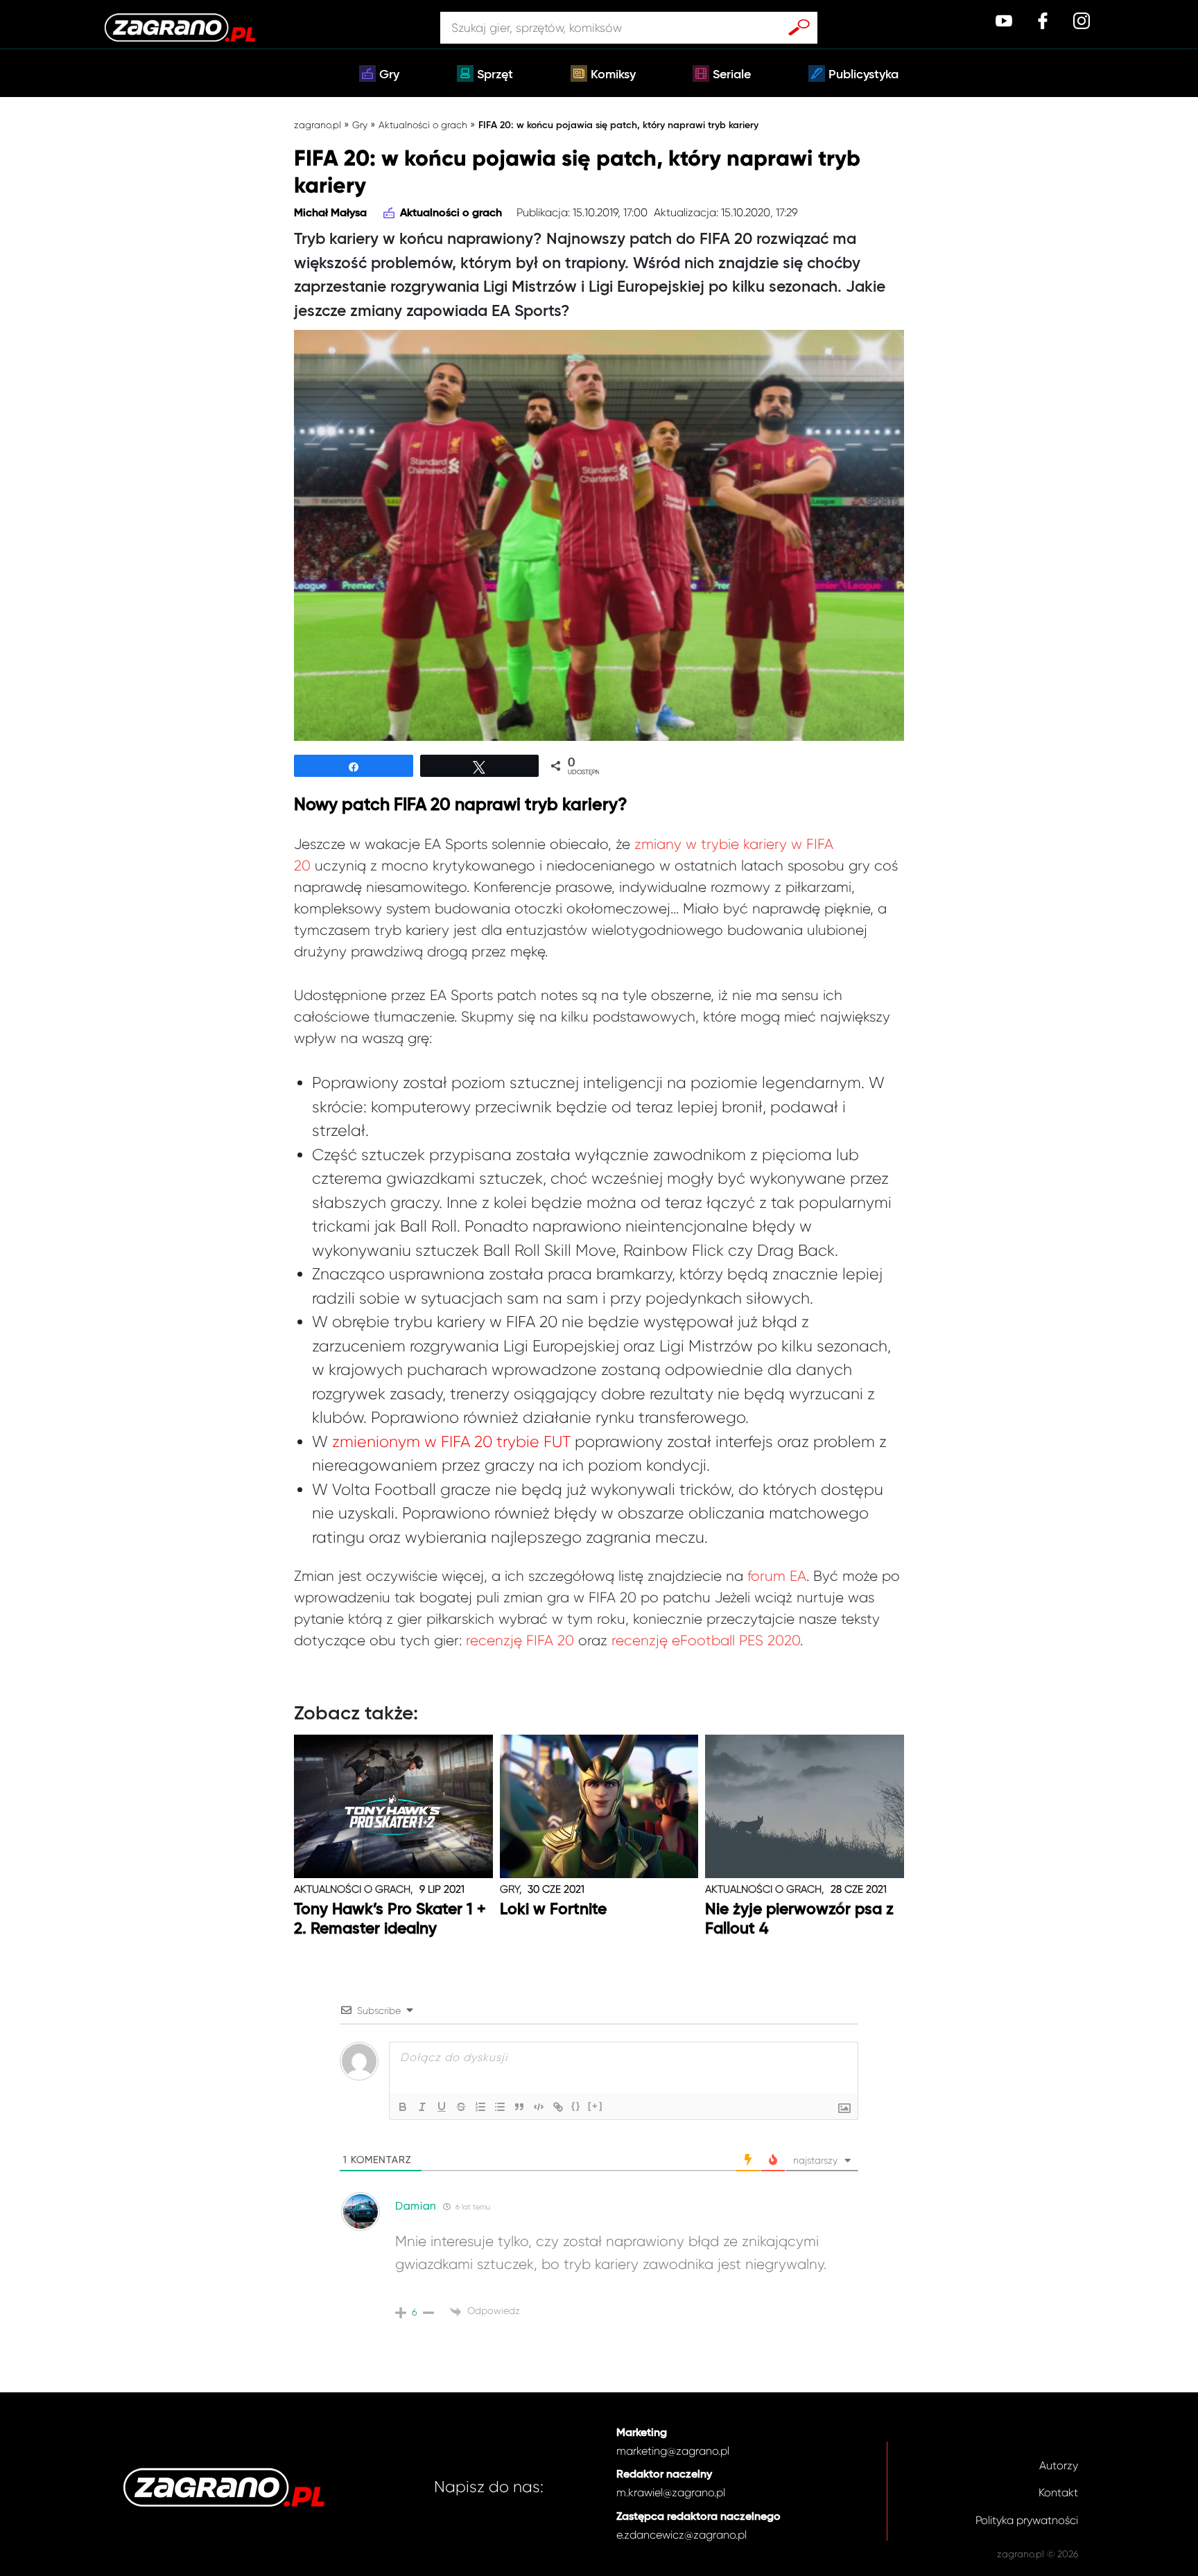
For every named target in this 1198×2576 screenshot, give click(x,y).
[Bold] (403, 2107)
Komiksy (613, 75)
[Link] (558, 2107)
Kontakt (1058, 2492)
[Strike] (461, 2107)
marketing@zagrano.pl (673, 2451)
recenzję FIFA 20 (520, 1640)
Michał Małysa (330, 213)
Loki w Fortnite (553, 1910)
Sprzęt (495, 75)
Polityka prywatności (1027, 2520)
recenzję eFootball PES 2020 (706, 1640)
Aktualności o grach (423, 125)
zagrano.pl (318, 125)
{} (576, 2106)
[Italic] (422, 2107)
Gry (389, 75)
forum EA (777, 1576)
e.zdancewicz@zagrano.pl (682, 2535)
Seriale (732, 75)
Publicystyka (863, 75)
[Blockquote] (519, 2107)
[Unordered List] (500, 2107)
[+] (596, 2106)
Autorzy (1059, 2465)
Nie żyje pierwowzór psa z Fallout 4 (799, 1919)
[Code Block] (539, 2107)
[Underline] (442, 2107)
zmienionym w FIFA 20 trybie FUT (451, 1442)
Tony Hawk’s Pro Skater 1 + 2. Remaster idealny (390, 1919)
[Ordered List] (480, 2107)
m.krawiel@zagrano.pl (671, 2492)
